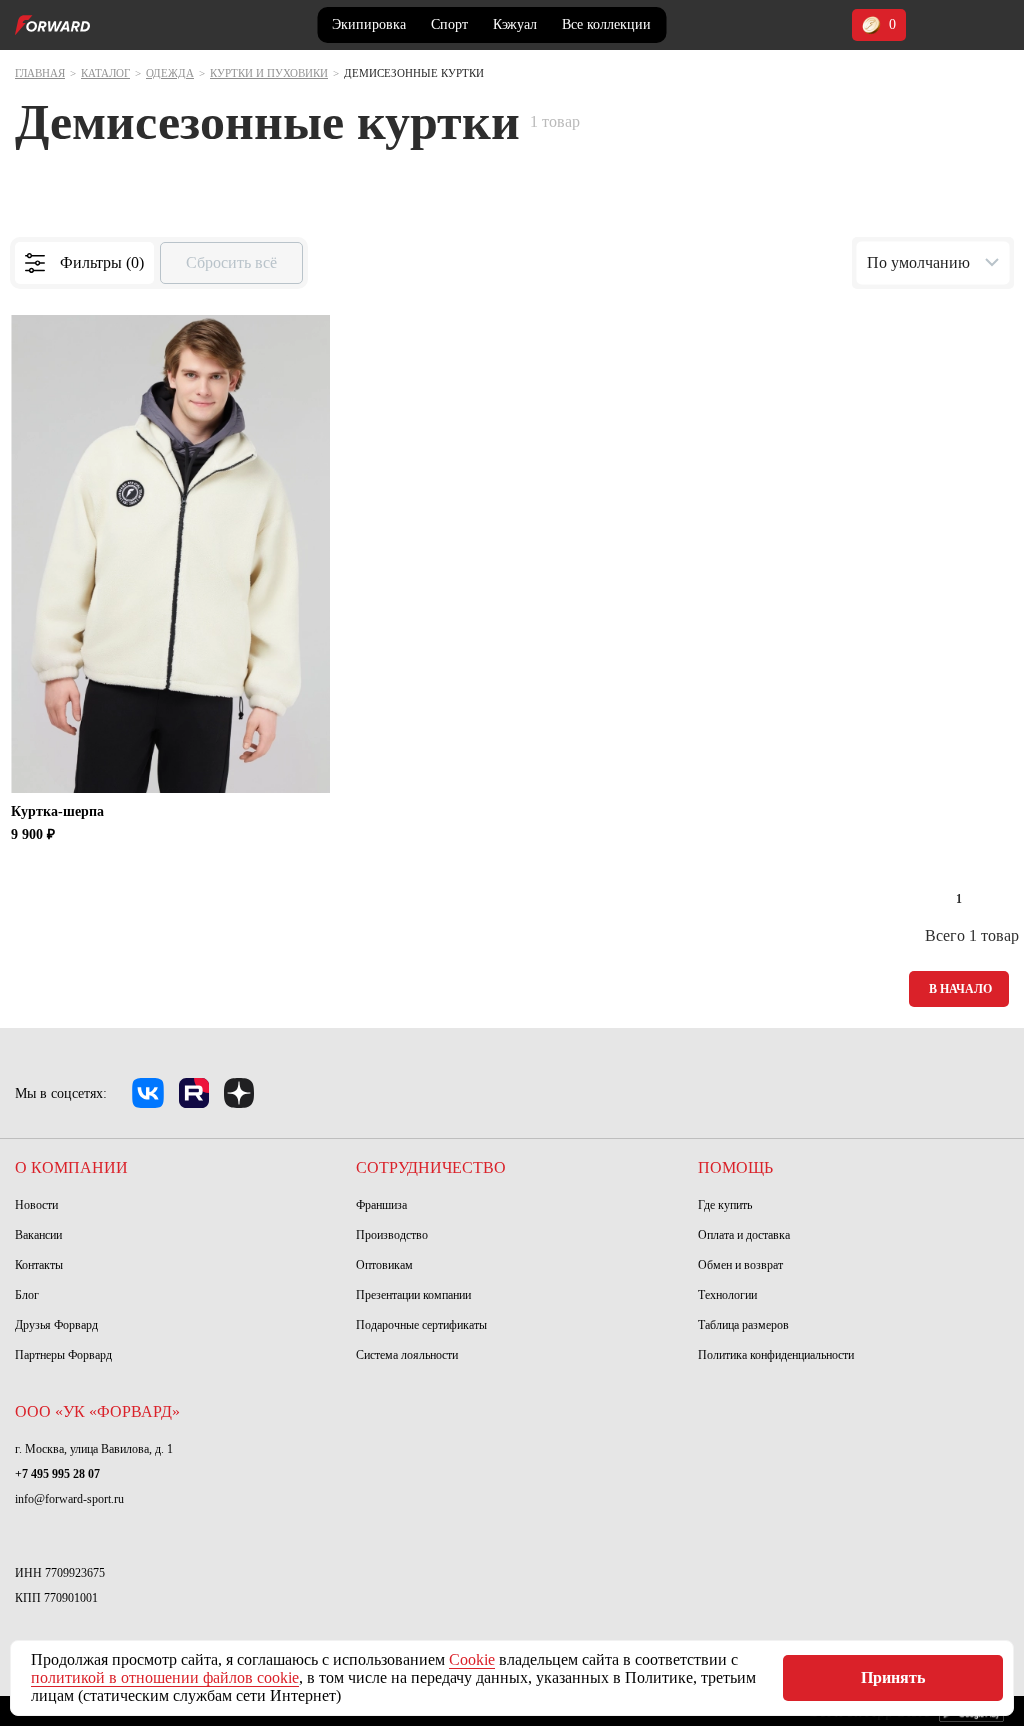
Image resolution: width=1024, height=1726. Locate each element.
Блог (27, 1295)
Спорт (449, 24)
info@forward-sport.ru (69, 1499)
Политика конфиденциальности (776, 1355)
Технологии (727, 1295)
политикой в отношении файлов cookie (165, 1677)
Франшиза (381, 1205)
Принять (893, 1677)
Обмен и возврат (740, 1265)
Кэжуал (515, 24)
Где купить (725, 1205)
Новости (36, 1205)
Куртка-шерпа (57, 811)
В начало (960, 989)
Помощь (735, 1167)
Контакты (39, 1265)
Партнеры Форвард (63, 1355)
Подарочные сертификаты (421, 1325)
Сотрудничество (431, 1167)
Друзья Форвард (56, 1325)
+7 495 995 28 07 (57, 1474)
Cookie (472, 1659)
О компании (71, 1167)
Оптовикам (384, 1265)
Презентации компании (413, 1295)
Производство (392, 1235)
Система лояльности (407, 1355)
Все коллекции (606, 24)
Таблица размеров (743, 1325)
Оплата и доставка (744, 1235)
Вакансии (38, 1235)
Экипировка (369, 24)
